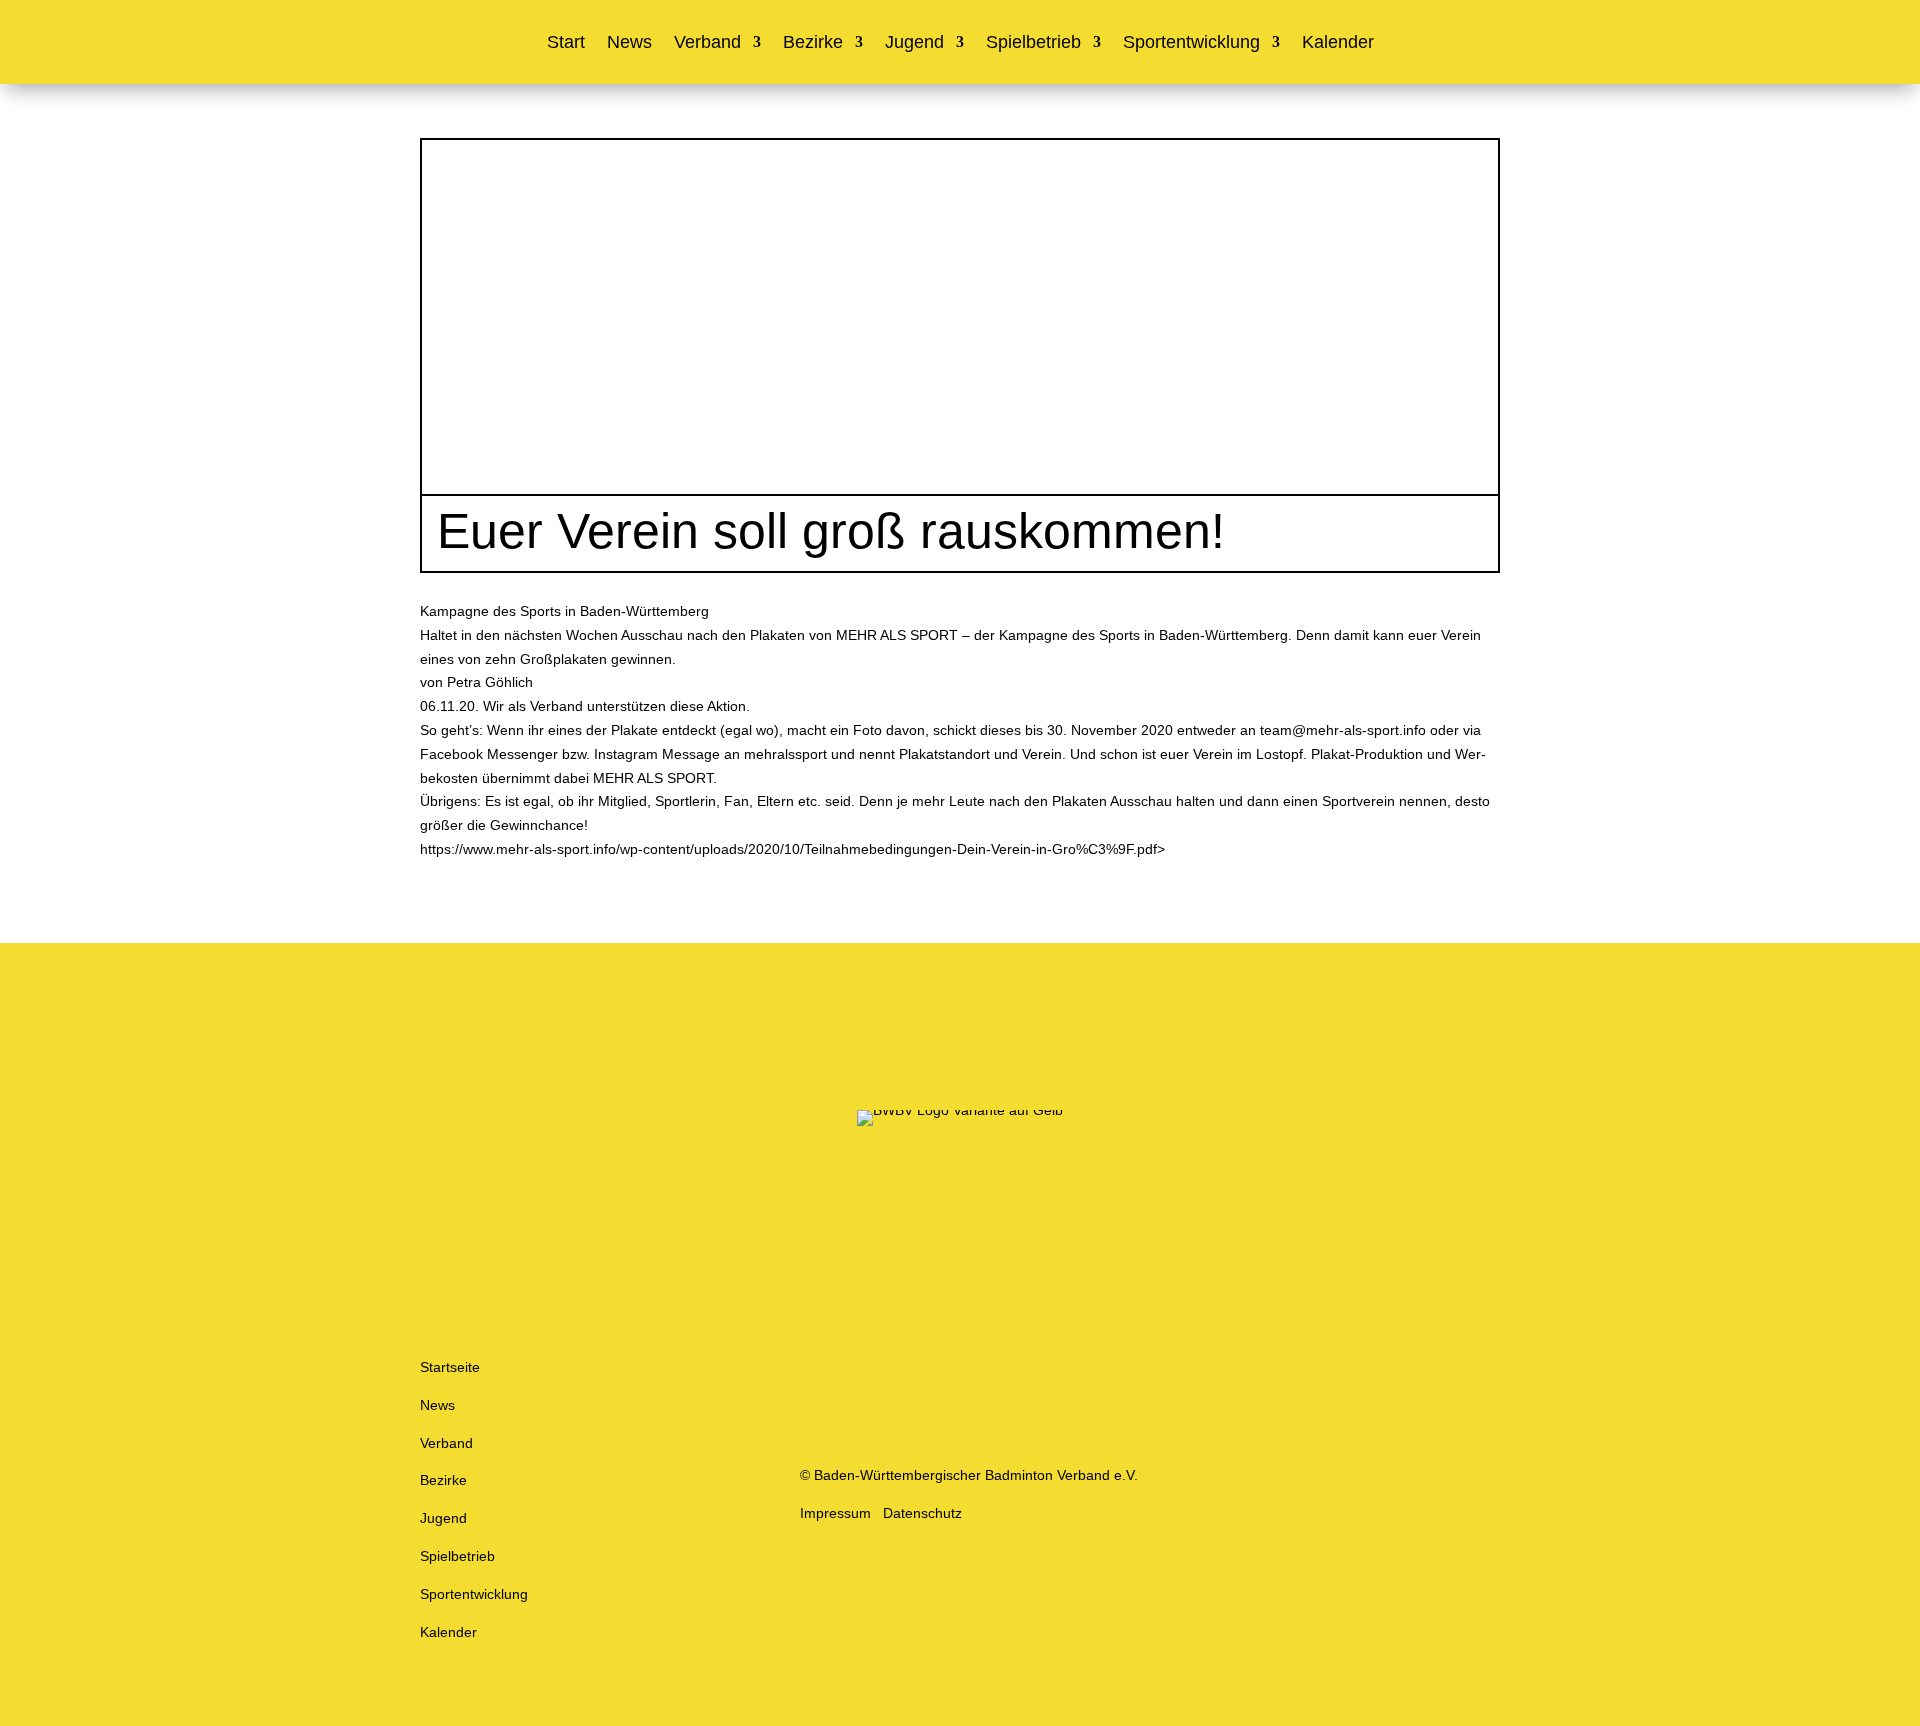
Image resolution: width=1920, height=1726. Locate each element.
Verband (707, 43)
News (629, 43)
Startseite (450, 1367)
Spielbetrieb (1033, 43)
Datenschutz (922, 1513)
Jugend (914, 43)
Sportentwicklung (1191, 43)
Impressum (835, 1513)
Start (566, 43)
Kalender (1338, 43)
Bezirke (813, 43)
